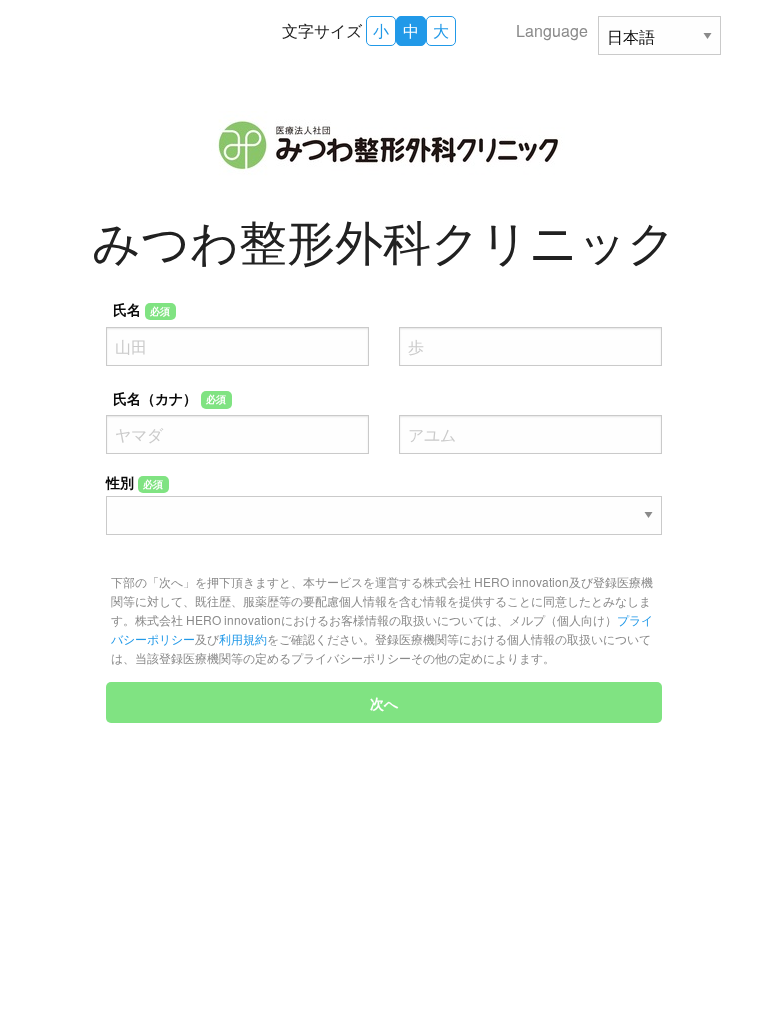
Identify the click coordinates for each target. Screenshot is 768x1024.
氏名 (142, 309)
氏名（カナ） (170, 398)
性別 (135, 482)
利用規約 (243, 638)
